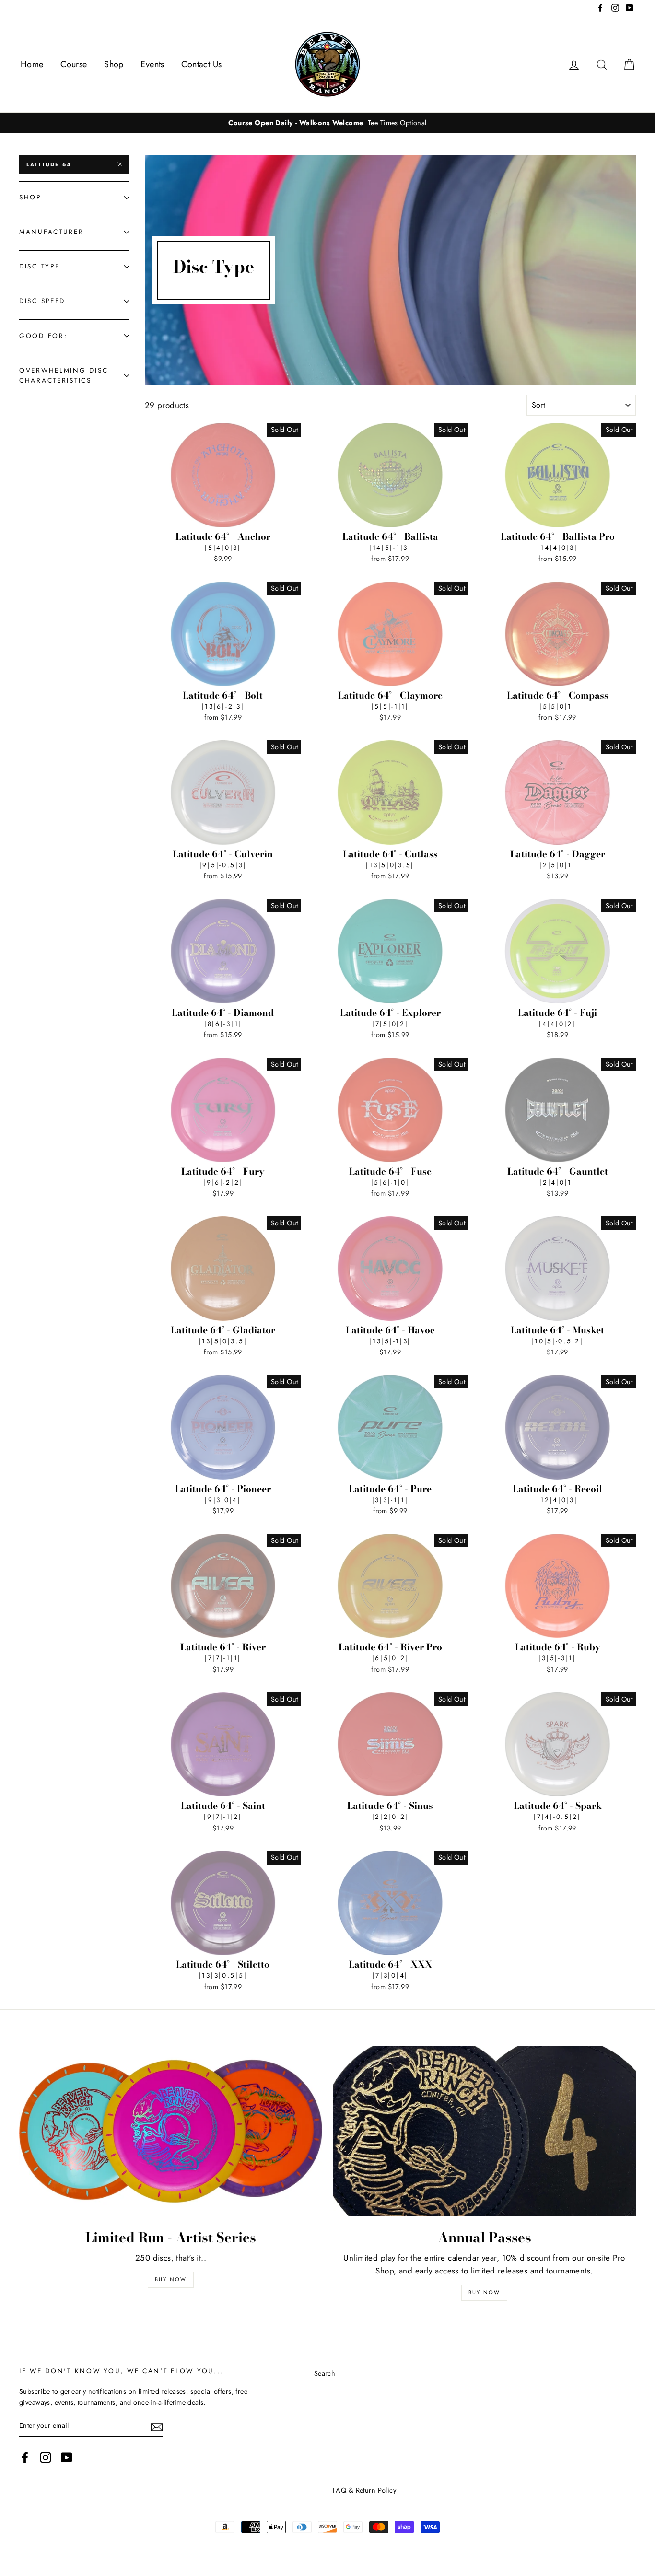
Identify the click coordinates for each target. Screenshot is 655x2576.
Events (152, 64)
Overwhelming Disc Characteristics (64, 375)
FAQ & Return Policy (364, 2490)
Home (32, 64)
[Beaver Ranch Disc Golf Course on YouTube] (67, 2457)
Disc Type (39, 266)
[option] (327, 123)
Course (74, 64)
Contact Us (201, 64)
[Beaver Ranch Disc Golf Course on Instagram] (46, 2457)
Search (325, 2373)
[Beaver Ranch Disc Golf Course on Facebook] (25, 2457)
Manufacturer (52, 232)
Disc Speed (42, 301)
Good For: (43, 336)
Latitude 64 (49, 164)
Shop (114, 64)
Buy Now (171, 2279)
